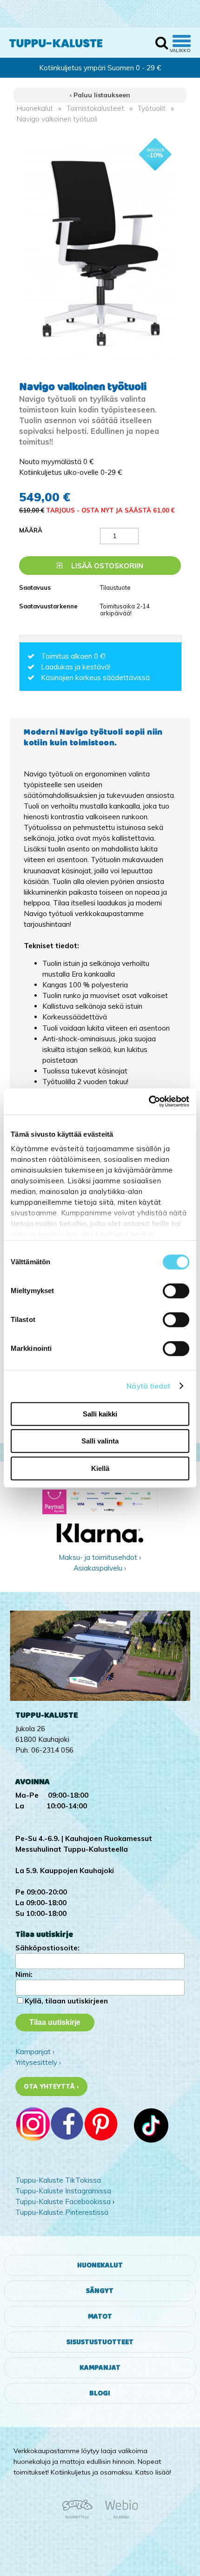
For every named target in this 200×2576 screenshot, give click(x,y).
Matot (100, 2316)
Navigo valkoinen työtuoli (57, 119)
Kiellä (100, 1468)
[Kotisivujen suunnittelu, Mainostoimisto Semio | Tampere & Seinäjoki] (80, 2517)
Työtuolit (152, 108)
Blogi (100, 2393)
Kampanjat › (35, 2052)
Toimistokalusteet (95, 108)
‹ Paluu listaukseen (100, 95)
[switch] (176, 1291)
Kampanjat (100, 2368)
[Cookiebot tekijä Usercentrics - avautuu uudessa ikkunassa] (149, 1101)
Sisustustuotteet (100, 2342)
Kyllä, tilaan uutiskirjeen (66, 2001)
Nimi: (24, 1974)
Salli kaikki (100, 1414)
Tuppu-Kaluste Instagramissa (63, 2191)
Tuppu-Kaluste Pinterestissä (62, 2212)
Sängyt (100, 2291)
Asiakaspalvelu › (100, 1568)
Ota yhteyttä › (51, 2086)
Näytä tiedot (148, 1386)
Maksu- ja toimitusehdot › (100, 1557)
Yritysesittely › (38, 2062)
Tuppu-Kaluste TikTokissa (58, 2180)
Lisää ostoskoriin (106, 566)
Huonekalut (35, 108)
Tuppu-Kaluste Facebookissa (63, 2202)
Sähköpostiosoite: (47, 1948)
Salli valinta (100, 1441)
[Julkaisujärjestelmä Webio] (119, 2517)
